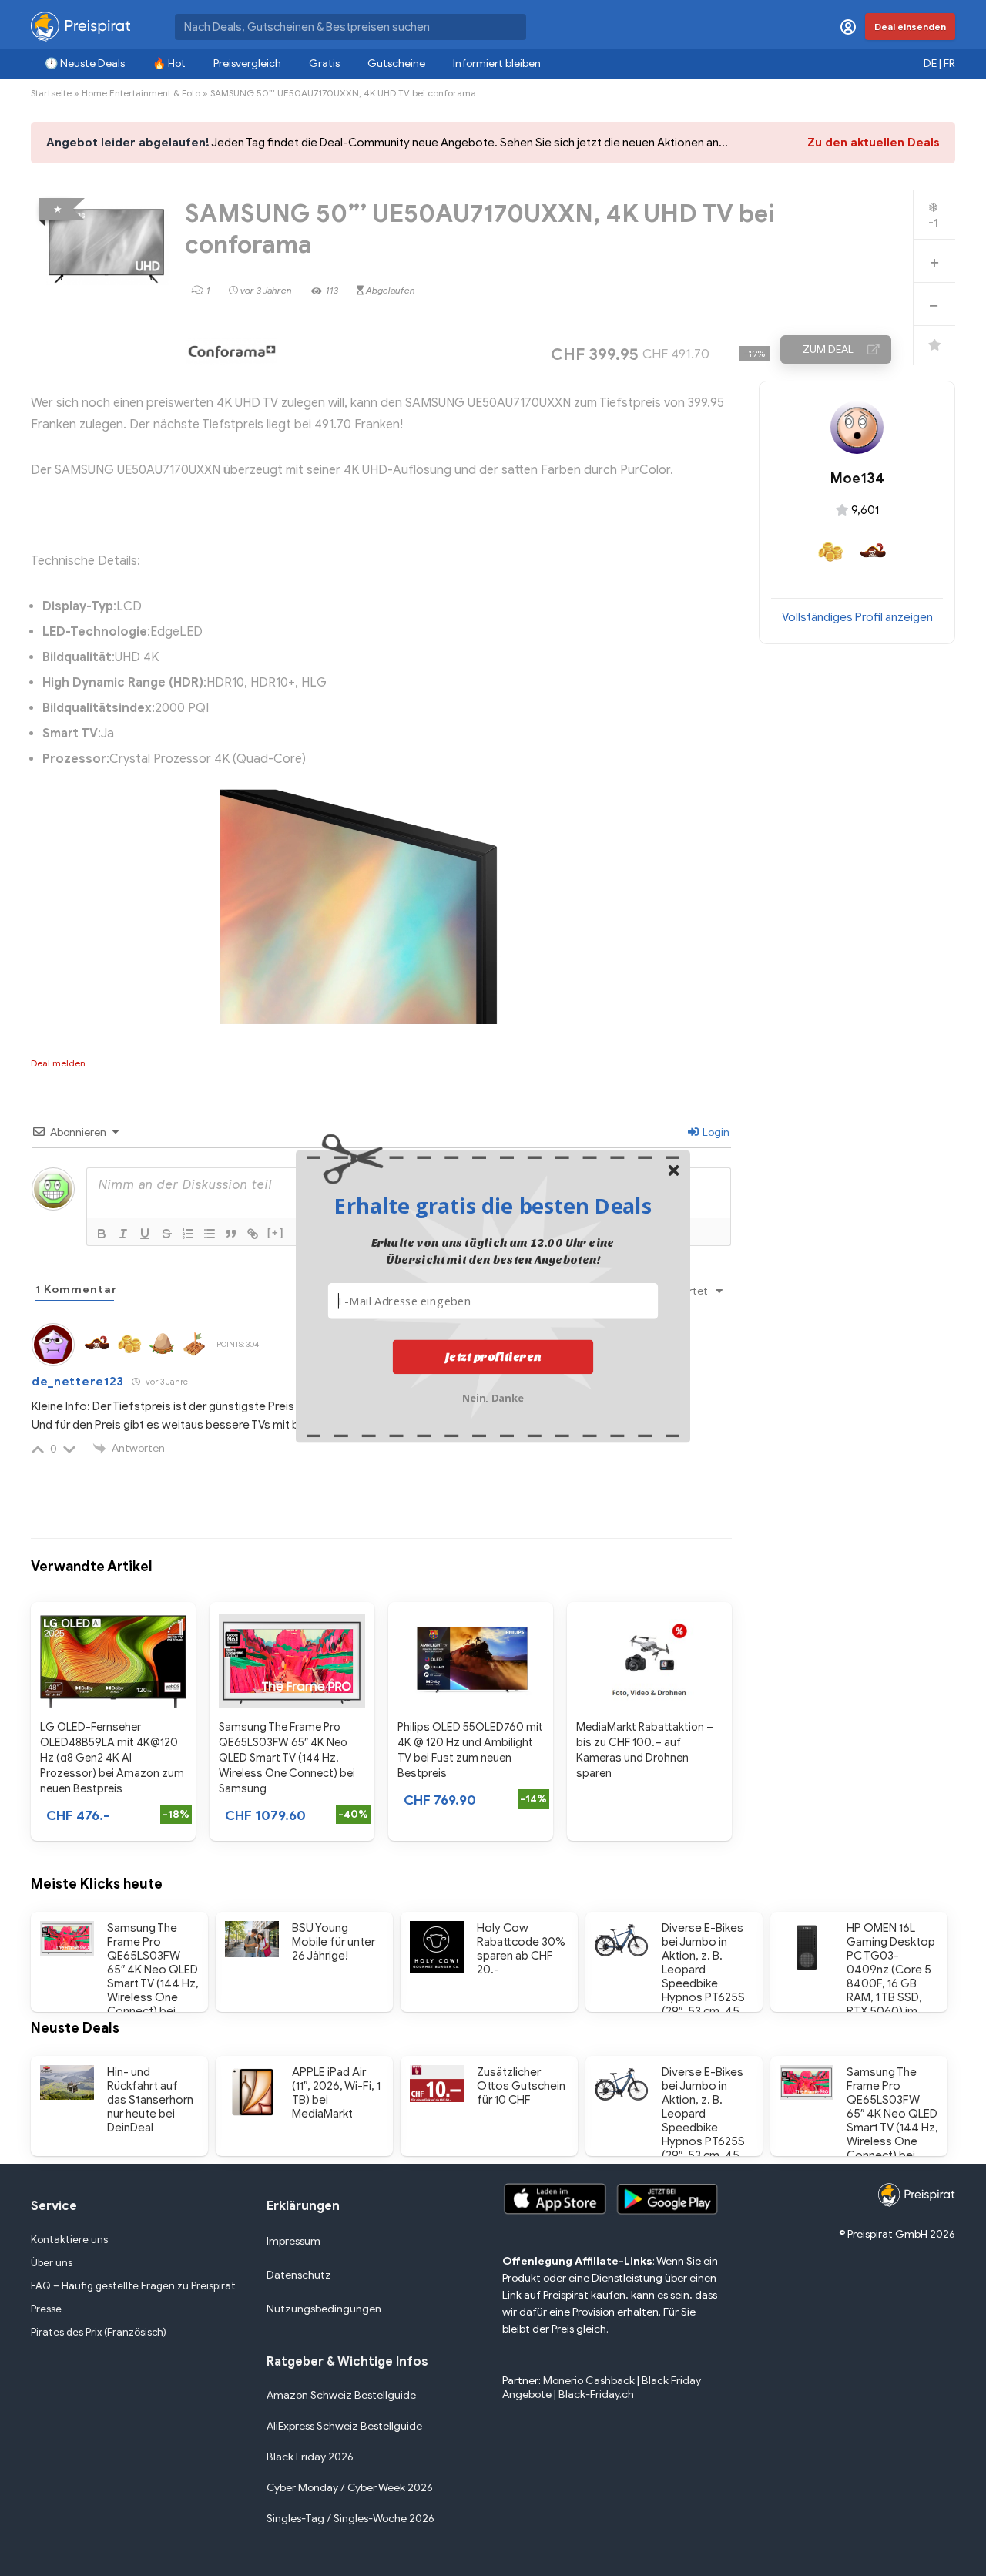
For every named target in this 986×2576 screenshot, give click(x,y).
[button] (493, 1205)
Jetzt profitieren (493, 1356)
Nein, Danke (493, 1396)
